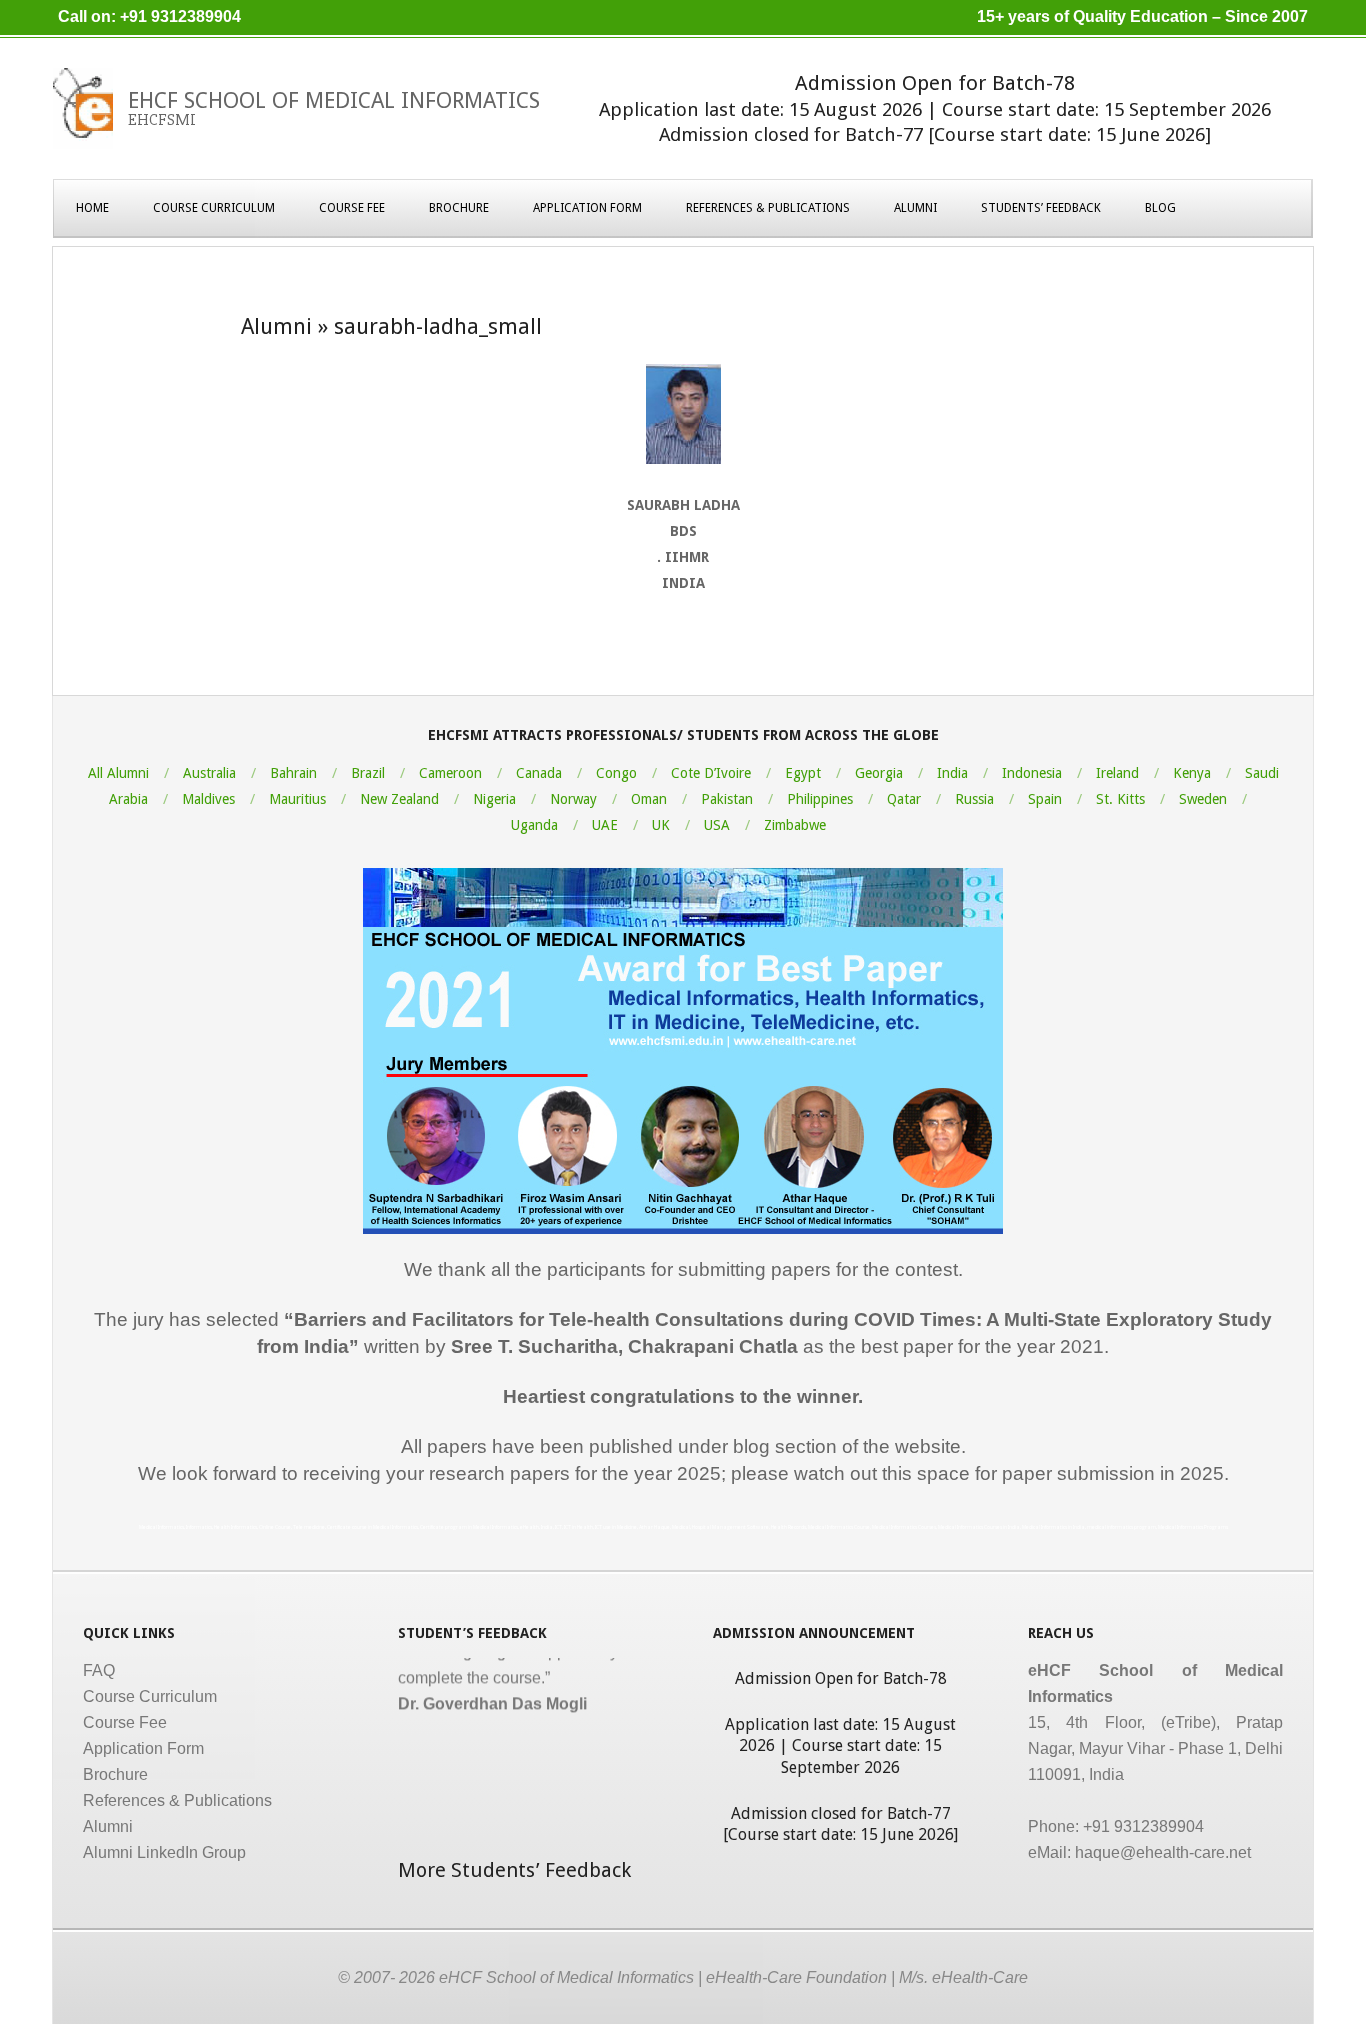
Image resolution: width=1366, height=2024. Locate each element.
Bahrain (293, 773)
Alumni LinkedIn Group (164, 1852)
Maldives (208, 799)
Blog (1160, 208)
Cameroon (450, 773)
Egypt (803, 773)
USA (717, 825)
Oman (649, 799)
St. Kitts (1120, 799)
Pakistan (727, 799)
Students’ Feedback (1041, 208)
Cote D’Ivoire (711, 773)
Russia (974, 799)
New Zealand (399, 799)
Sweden (1203, 799)
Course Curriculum (214, 208)
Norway (573, 799)
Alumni (915, 208)
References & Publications (768, 208)
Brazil (368, 773)
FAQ (99, 1670)
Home (92, 208)
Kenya (1192, 773)
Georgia (879, 773)
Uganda (534, 825)
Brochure (459, 208)
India (952, 773)
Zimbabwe (795, 825)
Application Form (587, 208)
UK (661, 825)
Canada (539, 773)
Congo (616, 773)
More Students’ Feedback (514, 1870)
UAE (605, 825)
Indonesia (1032, 773)
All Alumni (118, 773)
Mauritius (297, 799)
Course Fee (352, 208)
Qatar (904, 799)
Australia (209, 773)
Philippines (820, 799)
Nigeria (494, 799)
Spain (1045, 799)
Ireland (1117, 773)
